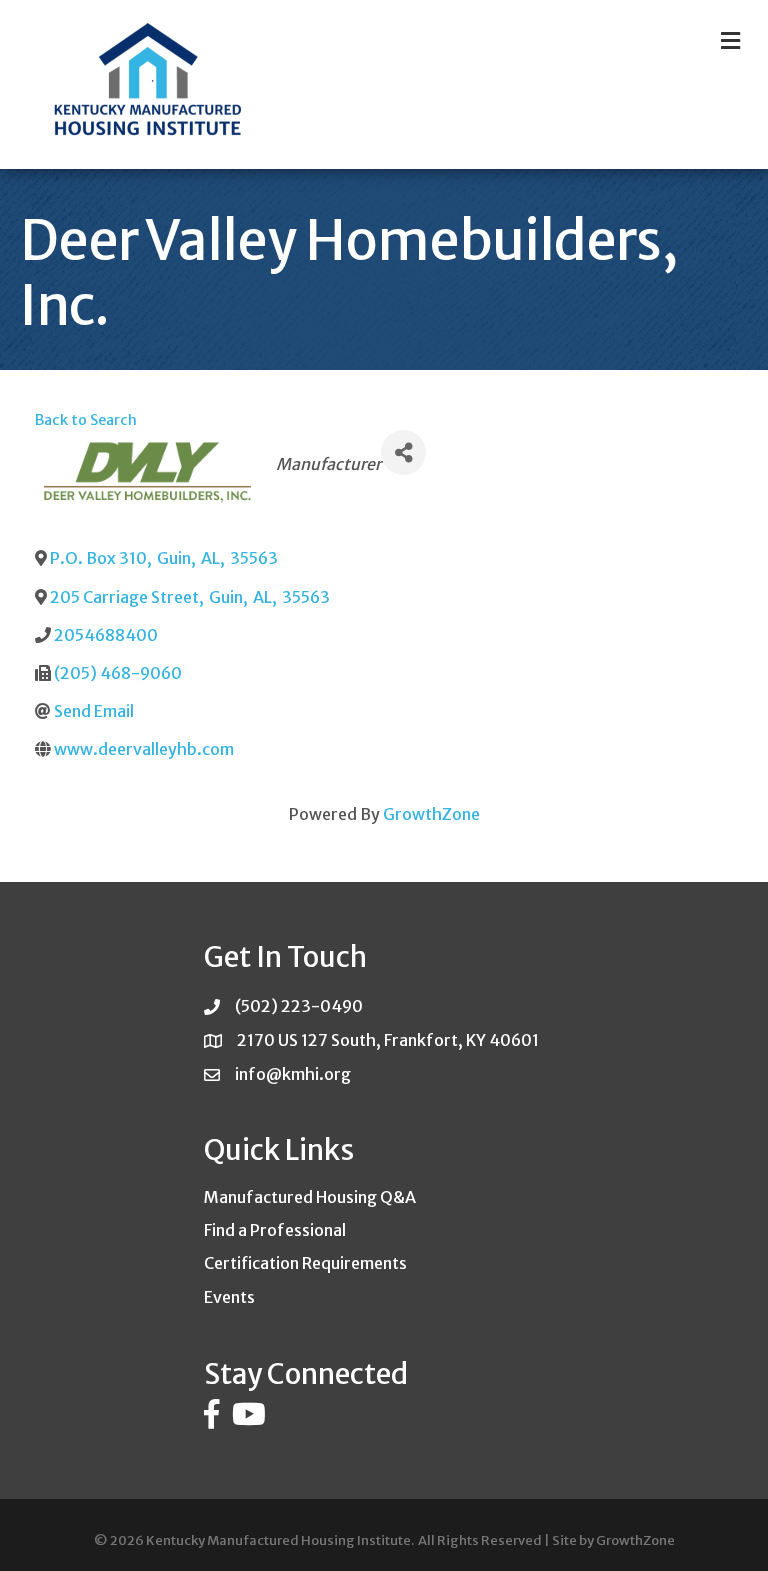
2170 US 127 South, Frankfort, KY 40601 (388, 1040)
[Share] (403, 452)
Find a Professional (275, 1230)
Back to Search (86, 420)
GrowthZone (431, 814)
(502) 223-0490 (299, 1006)
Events (229, 1297)
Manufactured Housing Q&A (310, 1197)
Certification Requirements (305, 1263)
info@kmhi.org (293, 1074)
